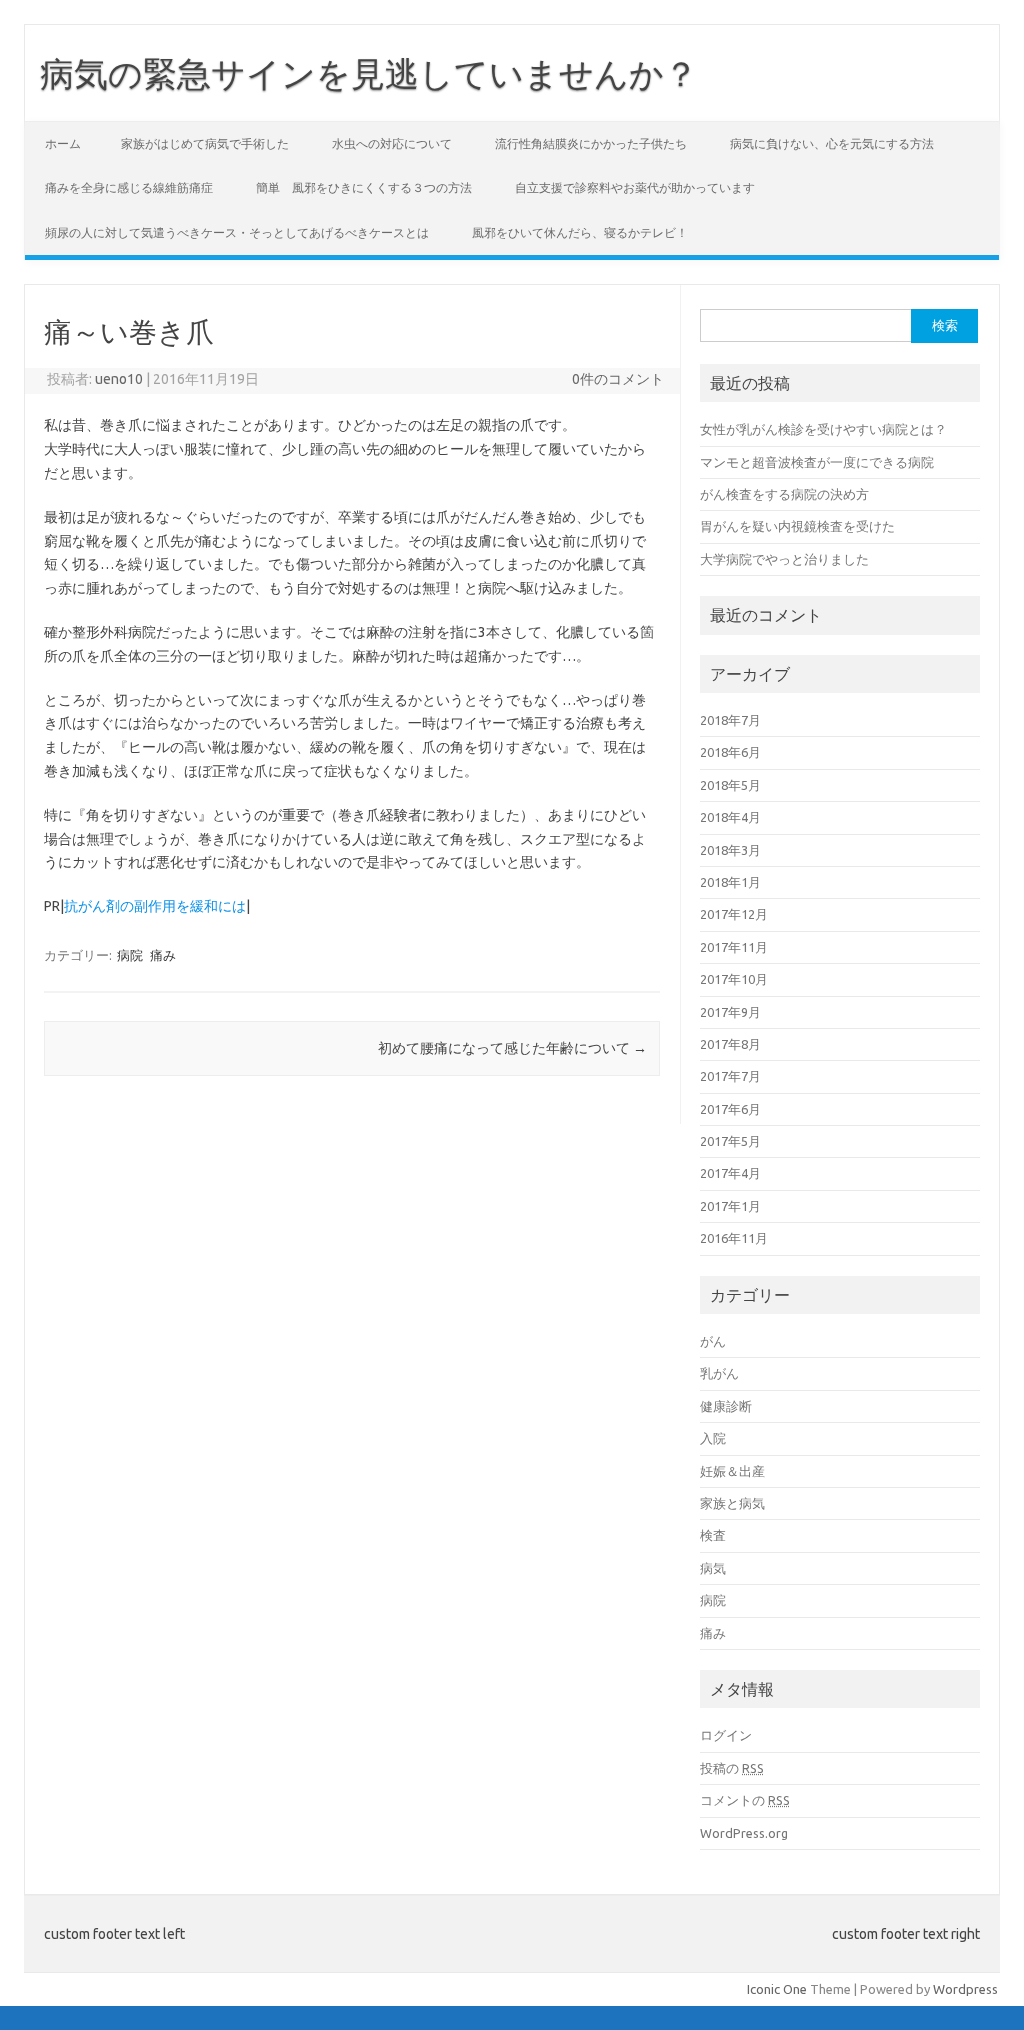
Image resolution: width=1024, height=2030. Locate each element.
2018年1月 (730, 882)
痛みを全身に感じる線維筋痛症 (129, 187)
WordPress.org (744, 1833)
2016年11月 (734, 1238)
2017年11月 (734, 947)
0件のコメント (618, 379)
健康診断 (726, 1406)
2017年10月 (734, 979)
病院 (130, 955)
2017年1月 (730, 1206)
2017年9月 (730, 1012)
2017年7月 (730, 1076)
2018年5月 (730, 785)
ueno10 (119, 379)
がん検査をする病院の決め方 (784, 494)
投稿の (732, 1768)
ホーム (63, 143)
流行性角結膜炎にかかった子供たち (591, 143)
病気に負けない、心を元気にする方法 (832, 143)
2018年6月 (730, 752)
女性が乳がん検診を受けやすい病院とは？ (823, 429)
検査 (713, 1535)
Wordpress (965, 1989)
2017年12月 (734, 914)
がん (713, 1341)
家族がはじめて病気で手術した (205, 143)
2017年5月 (730, 1141)
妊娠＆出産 (732, 1471)
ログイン (726, 1735)
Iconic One (777, 1989)
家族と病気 (732, 1503)
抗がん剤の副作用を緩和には (155, 906)
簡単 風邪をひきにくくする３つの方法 (364, 187)
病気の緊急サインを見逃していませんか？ (369, 73)
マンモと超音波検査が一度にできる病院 (817, 462)
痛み (163, 955)
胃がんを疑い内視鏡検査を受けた (797, 526)
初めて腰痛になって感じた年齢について (512, 1048)
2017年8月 (730, 1044)
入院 (713, 1438)
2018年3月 (730, 850)
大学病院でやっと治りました (784, 559)
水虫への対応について (392, 143)
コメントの (745, 1800)
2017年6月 (730, 1109)
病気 (713, 1568)
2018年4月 (730, 817)
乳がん (719, 1373)
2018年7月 (730, 720)
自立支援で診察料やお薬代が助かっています (635, 187)
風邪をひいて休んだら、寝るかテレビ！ (580, 232)
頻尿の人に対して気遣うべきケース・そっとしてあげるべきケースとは (237, 232)
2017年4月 (730, 1173)
